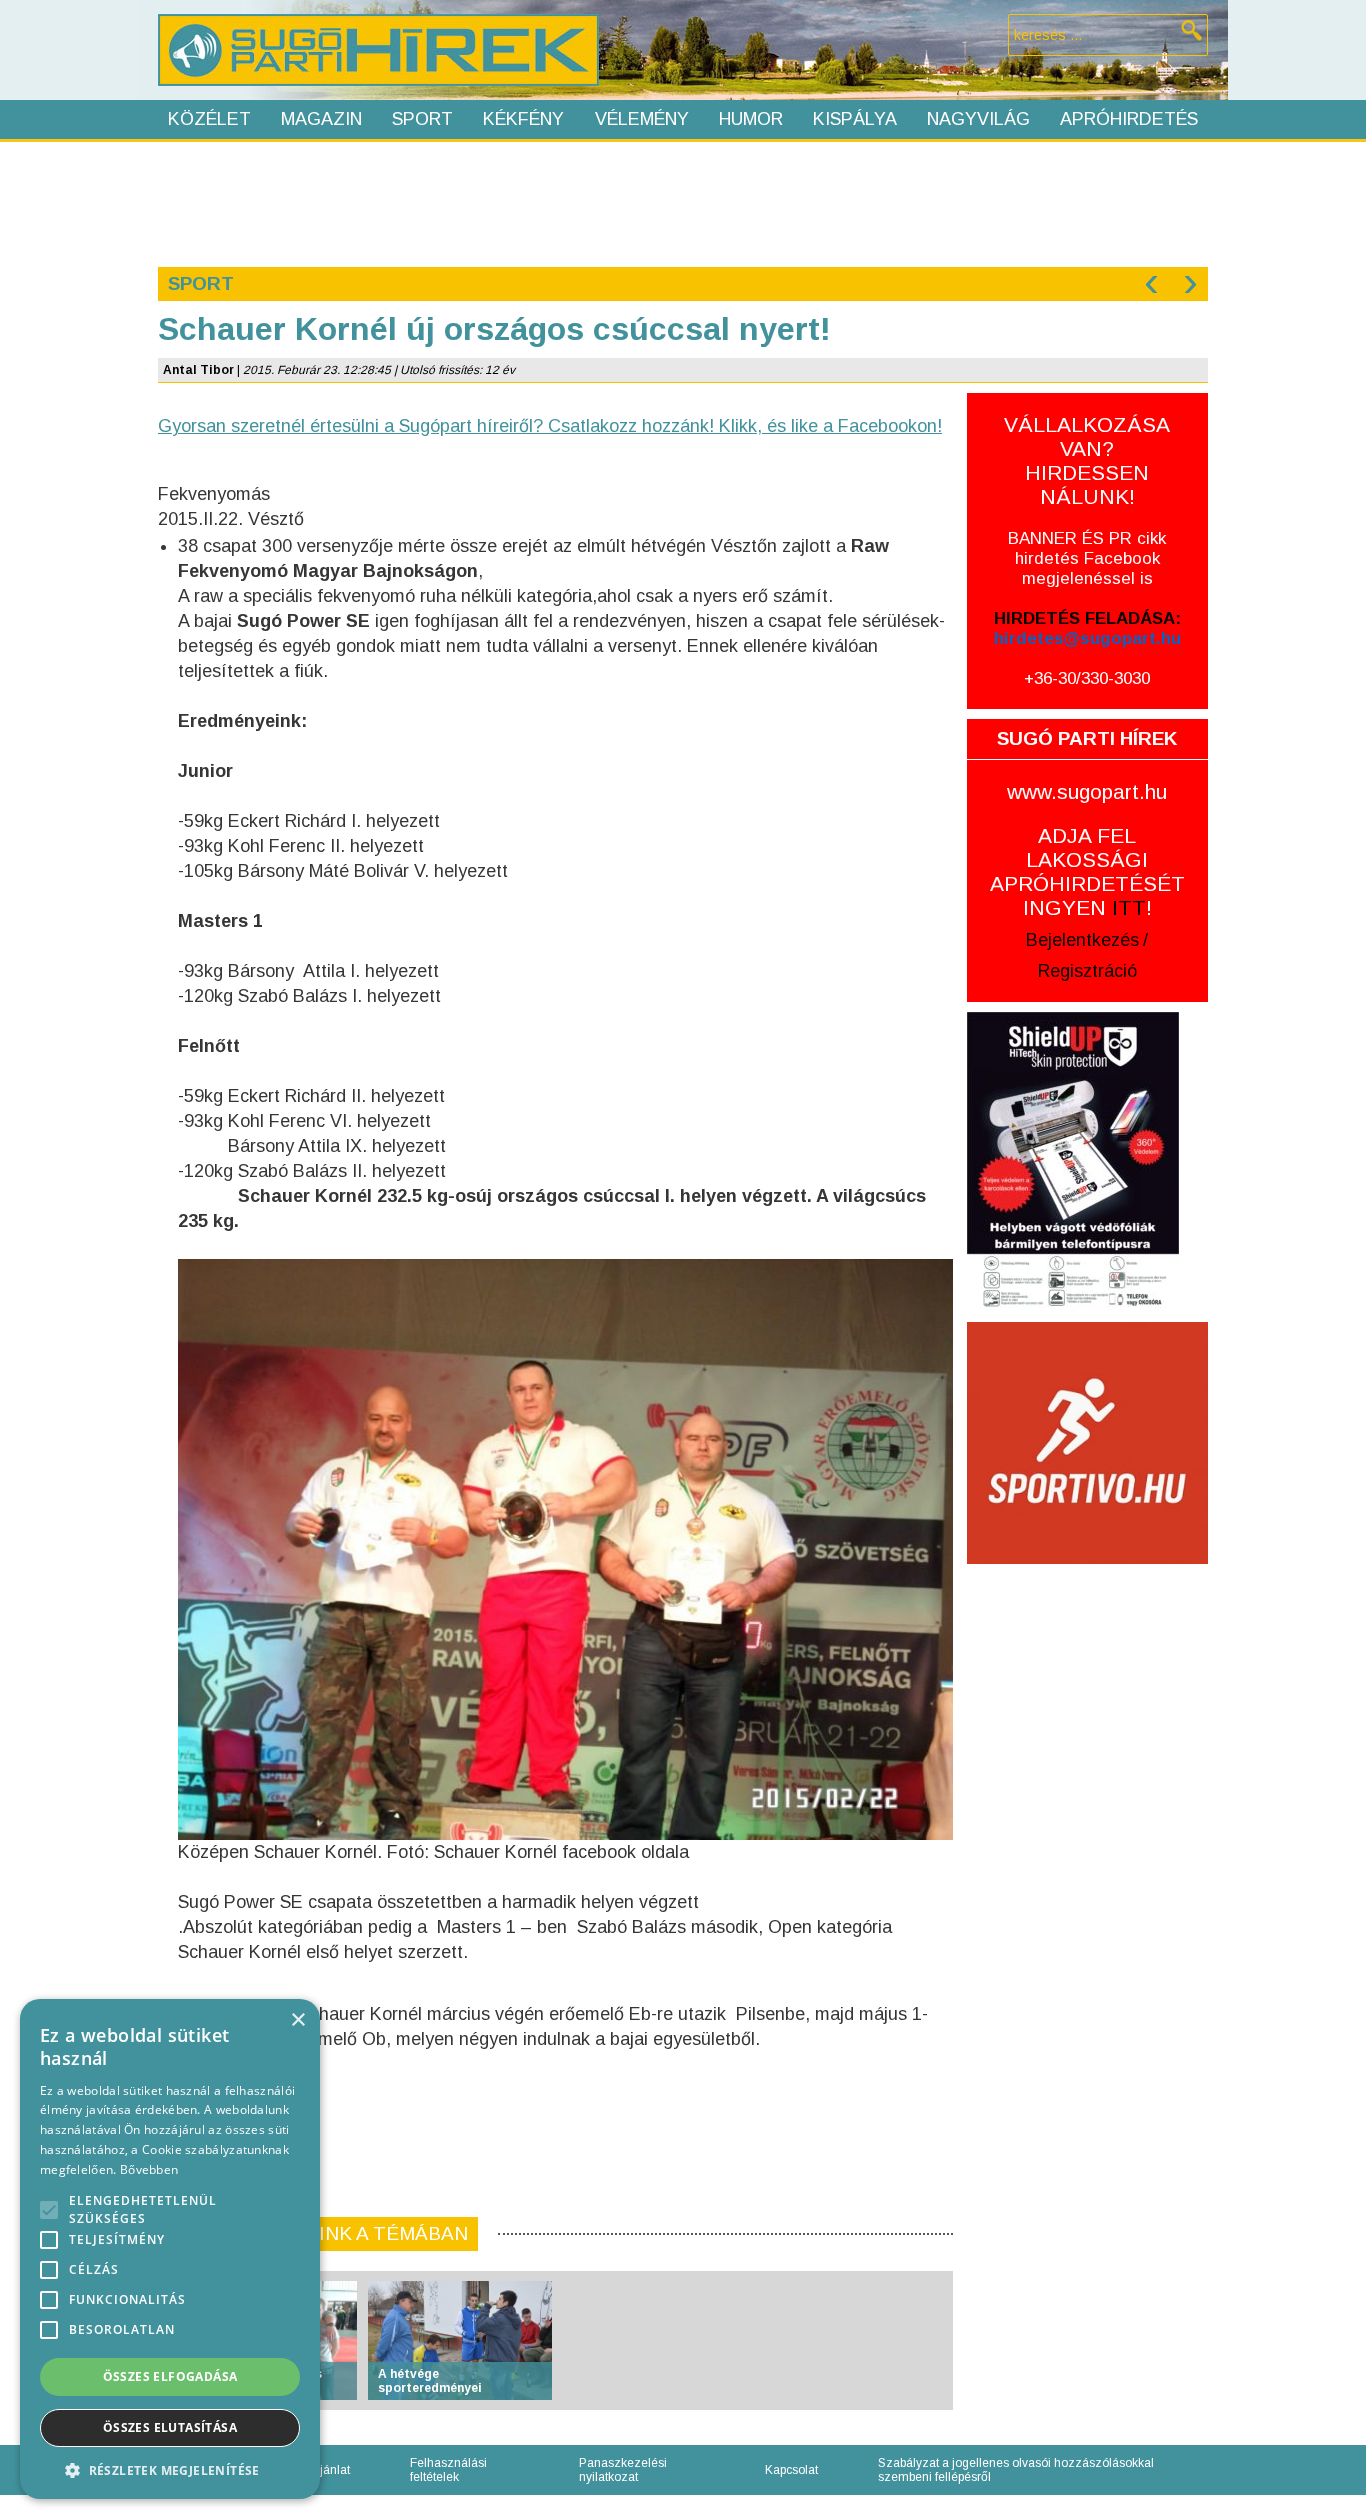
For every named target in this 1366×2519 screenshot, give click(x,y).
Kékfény (523, 119)
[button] (170, 2469)
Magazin (321, 119)
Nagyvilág (978, 119)
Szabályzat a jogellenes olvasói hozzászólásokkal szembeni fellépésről (1016, 2470)
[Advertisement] (682, 202)
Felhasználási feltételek (448, 2470)
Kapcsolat (791, 2470)
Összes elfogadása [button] (170, 2376)
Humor (751, 119)
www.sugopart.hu (1087, 791)
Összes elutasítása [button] (170, 2427)
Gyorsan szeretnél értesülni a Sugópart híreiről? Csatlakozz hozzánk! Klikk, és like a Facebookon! (550, 426)
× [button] (297, 2020)
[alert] (170, 2249)
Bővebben (149, 2169)
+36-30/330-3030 (1087, 678)
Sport (422, 119)
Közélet (209, 119)
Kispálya (855, 119)
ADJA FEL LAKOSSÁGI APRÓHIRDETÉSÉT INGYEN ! (1087, 871)
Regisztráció (1087, 971)
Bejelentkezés (1082, 940)
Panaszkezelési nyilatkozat (623, 2470)
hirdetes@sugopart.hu (1087, 638)
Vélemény (642, 119)
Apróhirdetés (1129, 119)
